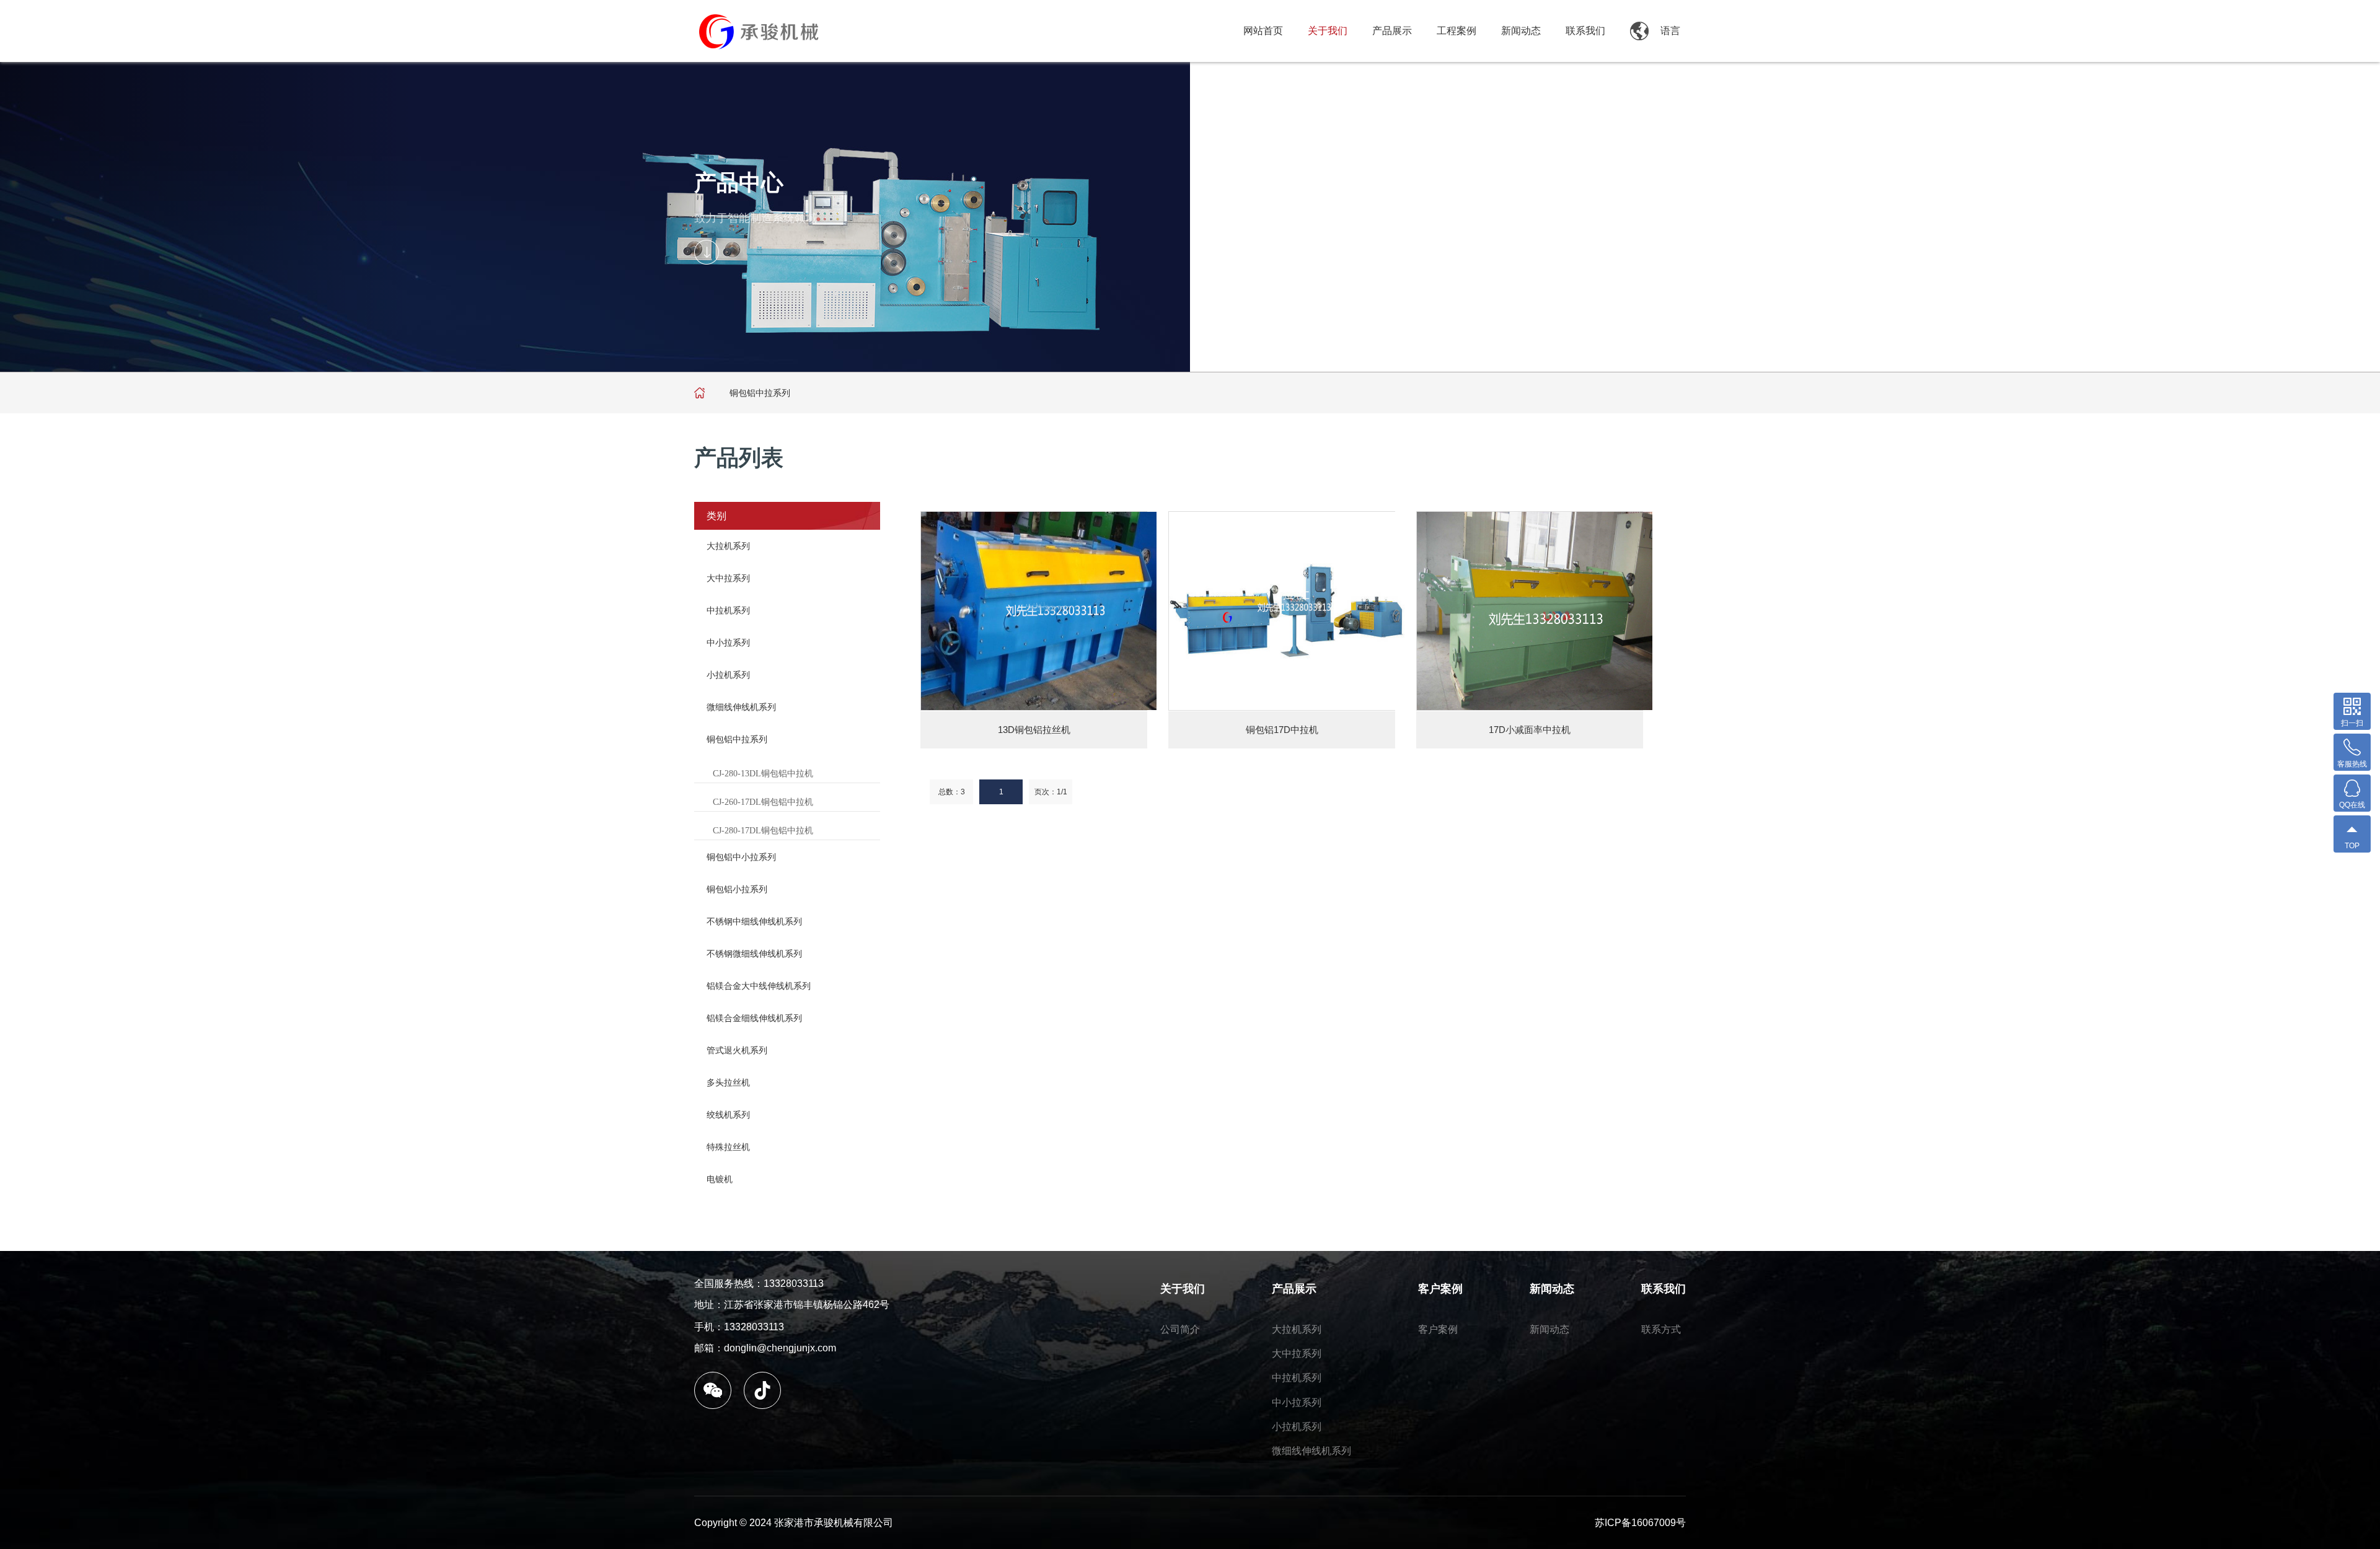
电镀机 (720, 1179)
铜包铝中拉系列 (737, 739)
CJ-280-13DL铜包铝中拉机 (763, 774)
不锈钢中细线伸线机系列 (754, 921)
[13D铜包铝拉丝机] (1039, 611)
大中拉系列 (728, 578)
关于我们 (1328, 31)
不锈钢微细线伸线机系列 (754, 954)
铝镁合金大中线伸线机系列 (759, 986)
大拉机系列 (728, 546)
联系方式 (1661, 1329)
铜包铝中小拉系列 (741, 857)
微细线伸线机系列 (741, 707)
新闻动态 (1521, 31)
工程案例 (1457, 31)
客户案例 (1440, 1289)
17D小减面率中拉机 (1530, 730)
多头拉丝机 (728, 1082)
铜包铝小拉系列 (737, 889)
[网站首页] (700, 393)
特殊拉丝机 (728, 1147)
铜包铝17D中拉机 (1282, 730)
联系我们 (1585, 31)
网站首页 (1263, 31)
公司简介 (1180, 1329)
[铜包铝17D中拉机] (1287, 611)
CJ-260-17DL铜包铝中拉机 (763, 802)
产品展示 (1392, 31)
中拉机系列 (728, 610)
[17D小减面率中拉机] (1535, 611)
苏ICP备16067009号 (1640, 1523)
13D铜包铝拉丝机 (1034, 730)
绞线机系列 (728, 1115)
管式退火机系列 (737, 1050)
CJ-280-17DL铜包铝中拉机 (763, 831)
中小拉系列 (728, 643)
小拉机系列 (728, 675)
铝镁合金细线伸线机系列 (754, 1018)
